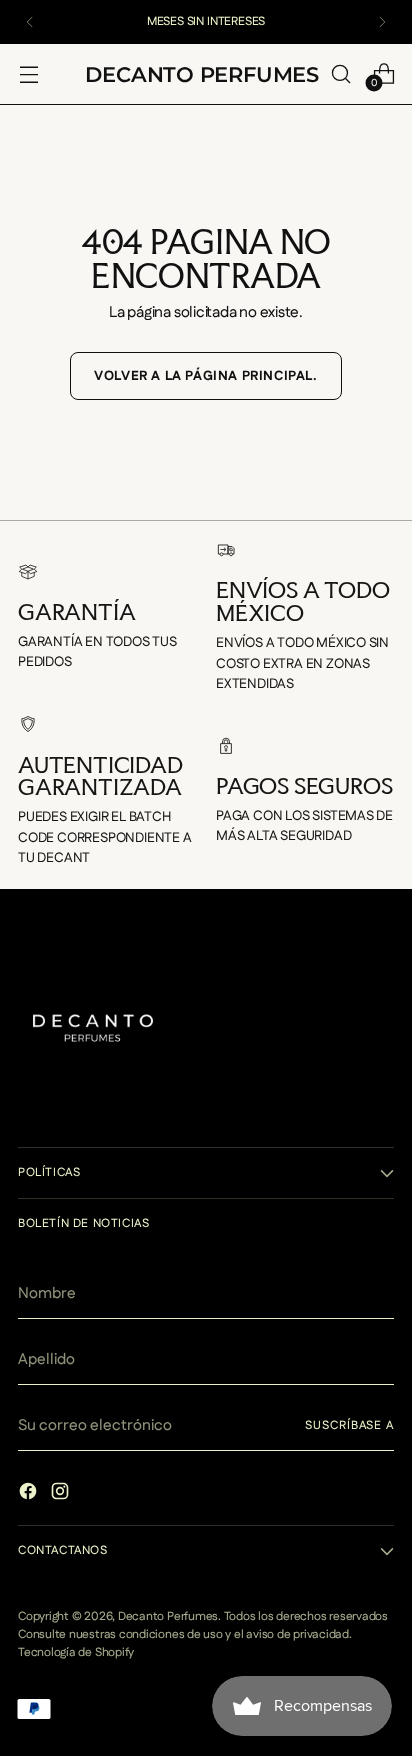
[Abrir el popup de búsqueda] (340, 73)
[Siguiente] (382, 22)
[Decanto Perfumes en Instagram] (62, 1494)
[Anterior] (30, 22)
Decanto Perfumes (168, 1616)
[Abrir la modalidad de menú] (28, 73)
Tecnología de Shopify (76, 1652)
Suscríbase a (349, 1425)
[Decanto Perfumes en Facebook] (30, 1494)
